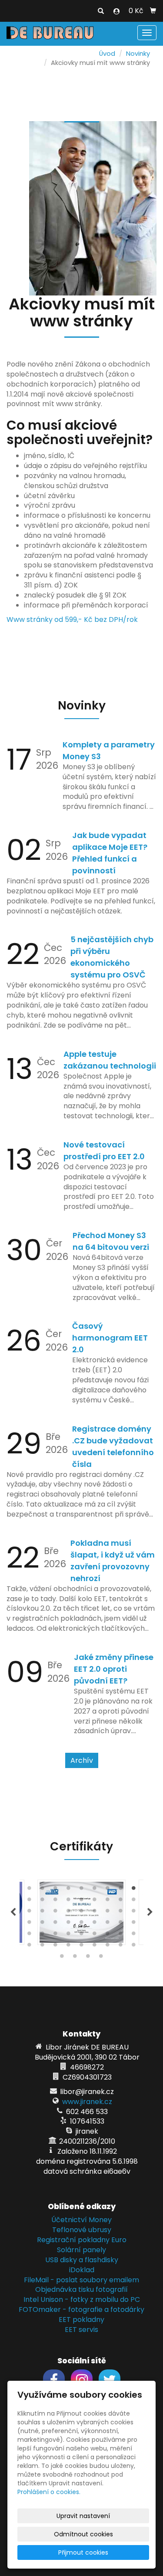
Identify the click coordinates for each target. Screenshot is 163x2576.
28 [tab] (30, 1924)
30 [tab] (56, 1924)
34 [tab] (108, 1924)
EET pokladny (81, 2320)
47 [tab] (43, 1947)
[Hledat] (101, 11)
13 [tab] (69, 1901)
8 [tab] (121, 1890)
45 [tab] (134, 1935)
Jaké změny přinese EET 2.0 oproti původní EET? (114, 1669)
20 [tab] (43, 1913)
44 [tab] (121, 1935)
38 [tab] (43, 1935)
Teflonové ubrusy (82, 2230)
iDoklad (82, 2270)
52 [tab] (108, 1947)
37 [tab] (30, 1935)
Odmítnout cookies (83, 2534)
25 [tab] (108, 1913)
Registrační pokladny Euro (82, 2240)
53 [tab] (121, 1947)
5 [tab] (82, 1890)
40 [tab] (69, 1935)
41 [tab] (82, 1935)
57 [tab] (88, 1958)
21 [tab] (56, 1913)
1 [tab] (30, 1890)
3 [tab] (56, 1890)
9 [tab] (134, 1890)
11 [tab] (43, 1901)
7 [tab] (108, 1890)
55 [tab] (62, 1958)
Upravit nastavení (83, 2516)
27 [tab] (134, 1913)
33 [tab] (95, 1924)
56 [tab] (75, 1958)
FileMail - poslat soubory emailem (81, 2280)
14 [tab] (82, 1901)
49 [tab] (69, 1947)
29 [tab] (43, 1924)
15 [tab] (95, 1901)
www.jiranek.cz (87, 2102)
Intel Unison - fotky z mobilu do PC (82, 2299)
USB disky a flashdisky (82, 2260)
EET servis (81, 2330)
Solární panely (81, 2250)
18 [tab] (134, 1901)
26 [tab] (121, 1913)
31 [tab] (69, 1924)
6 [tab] (95, 1890)
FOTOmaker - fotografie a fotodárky (81, 2310)
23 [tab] (82, 1913)
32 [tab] (82, 1924)
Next (150, 1912)
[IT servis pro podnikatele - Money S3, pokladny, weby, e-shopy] (50, 32)
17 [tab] (121, 1901)
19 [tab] (30, 1913)
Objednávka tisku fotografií (81, 2289)
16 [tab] (108, 1901)
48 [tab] (56, 1947)
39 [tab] (56, 1935)
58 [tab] (101, 1958)
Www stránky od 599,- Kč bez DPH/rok (72, 619)
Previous (13, 1912)
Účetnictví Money (81, 2220)
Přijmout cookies (83, 2552)
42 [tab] (95, 1935)
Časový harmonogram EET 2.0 (110, 1338)
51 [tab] (95, 1947)
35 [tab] (121, 1924)
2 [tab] (43, 1890)
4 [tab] (69, 1890)
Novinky (138, 54)
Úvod (107, 54)
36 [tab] (134, 1924)
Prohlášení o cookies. (49, 2492)
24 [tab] (95, 1913)
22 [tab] (69, 1913)
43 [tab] (108, 1935)
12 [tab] (56, 1901)
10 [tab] (30, 1901)
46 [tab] (30, 1947)
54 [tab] (134, 1947)
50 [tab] (82, 1947)
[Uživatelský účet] (116, 11)
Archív (82, 1760)
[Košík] (153, 11)
